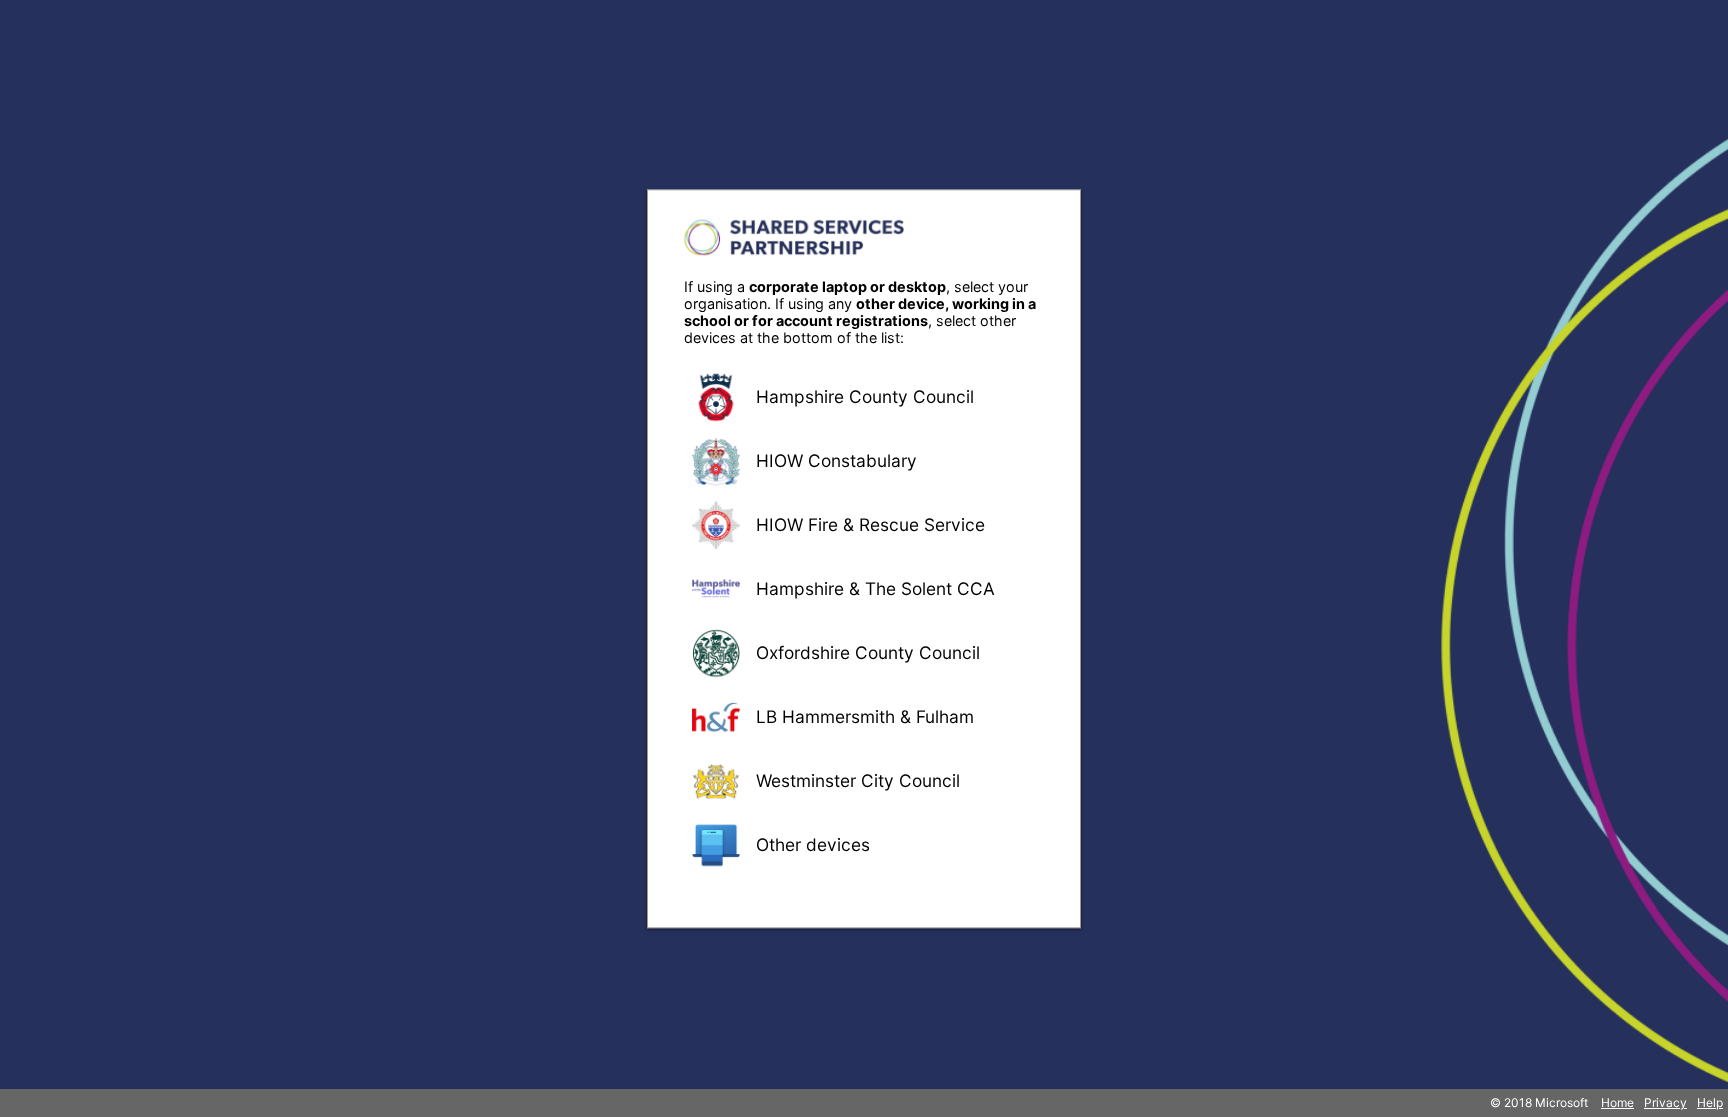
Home (1617, 1102)
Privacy (1665, 1102)
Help (1710, 1102)
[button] (864, 397)
